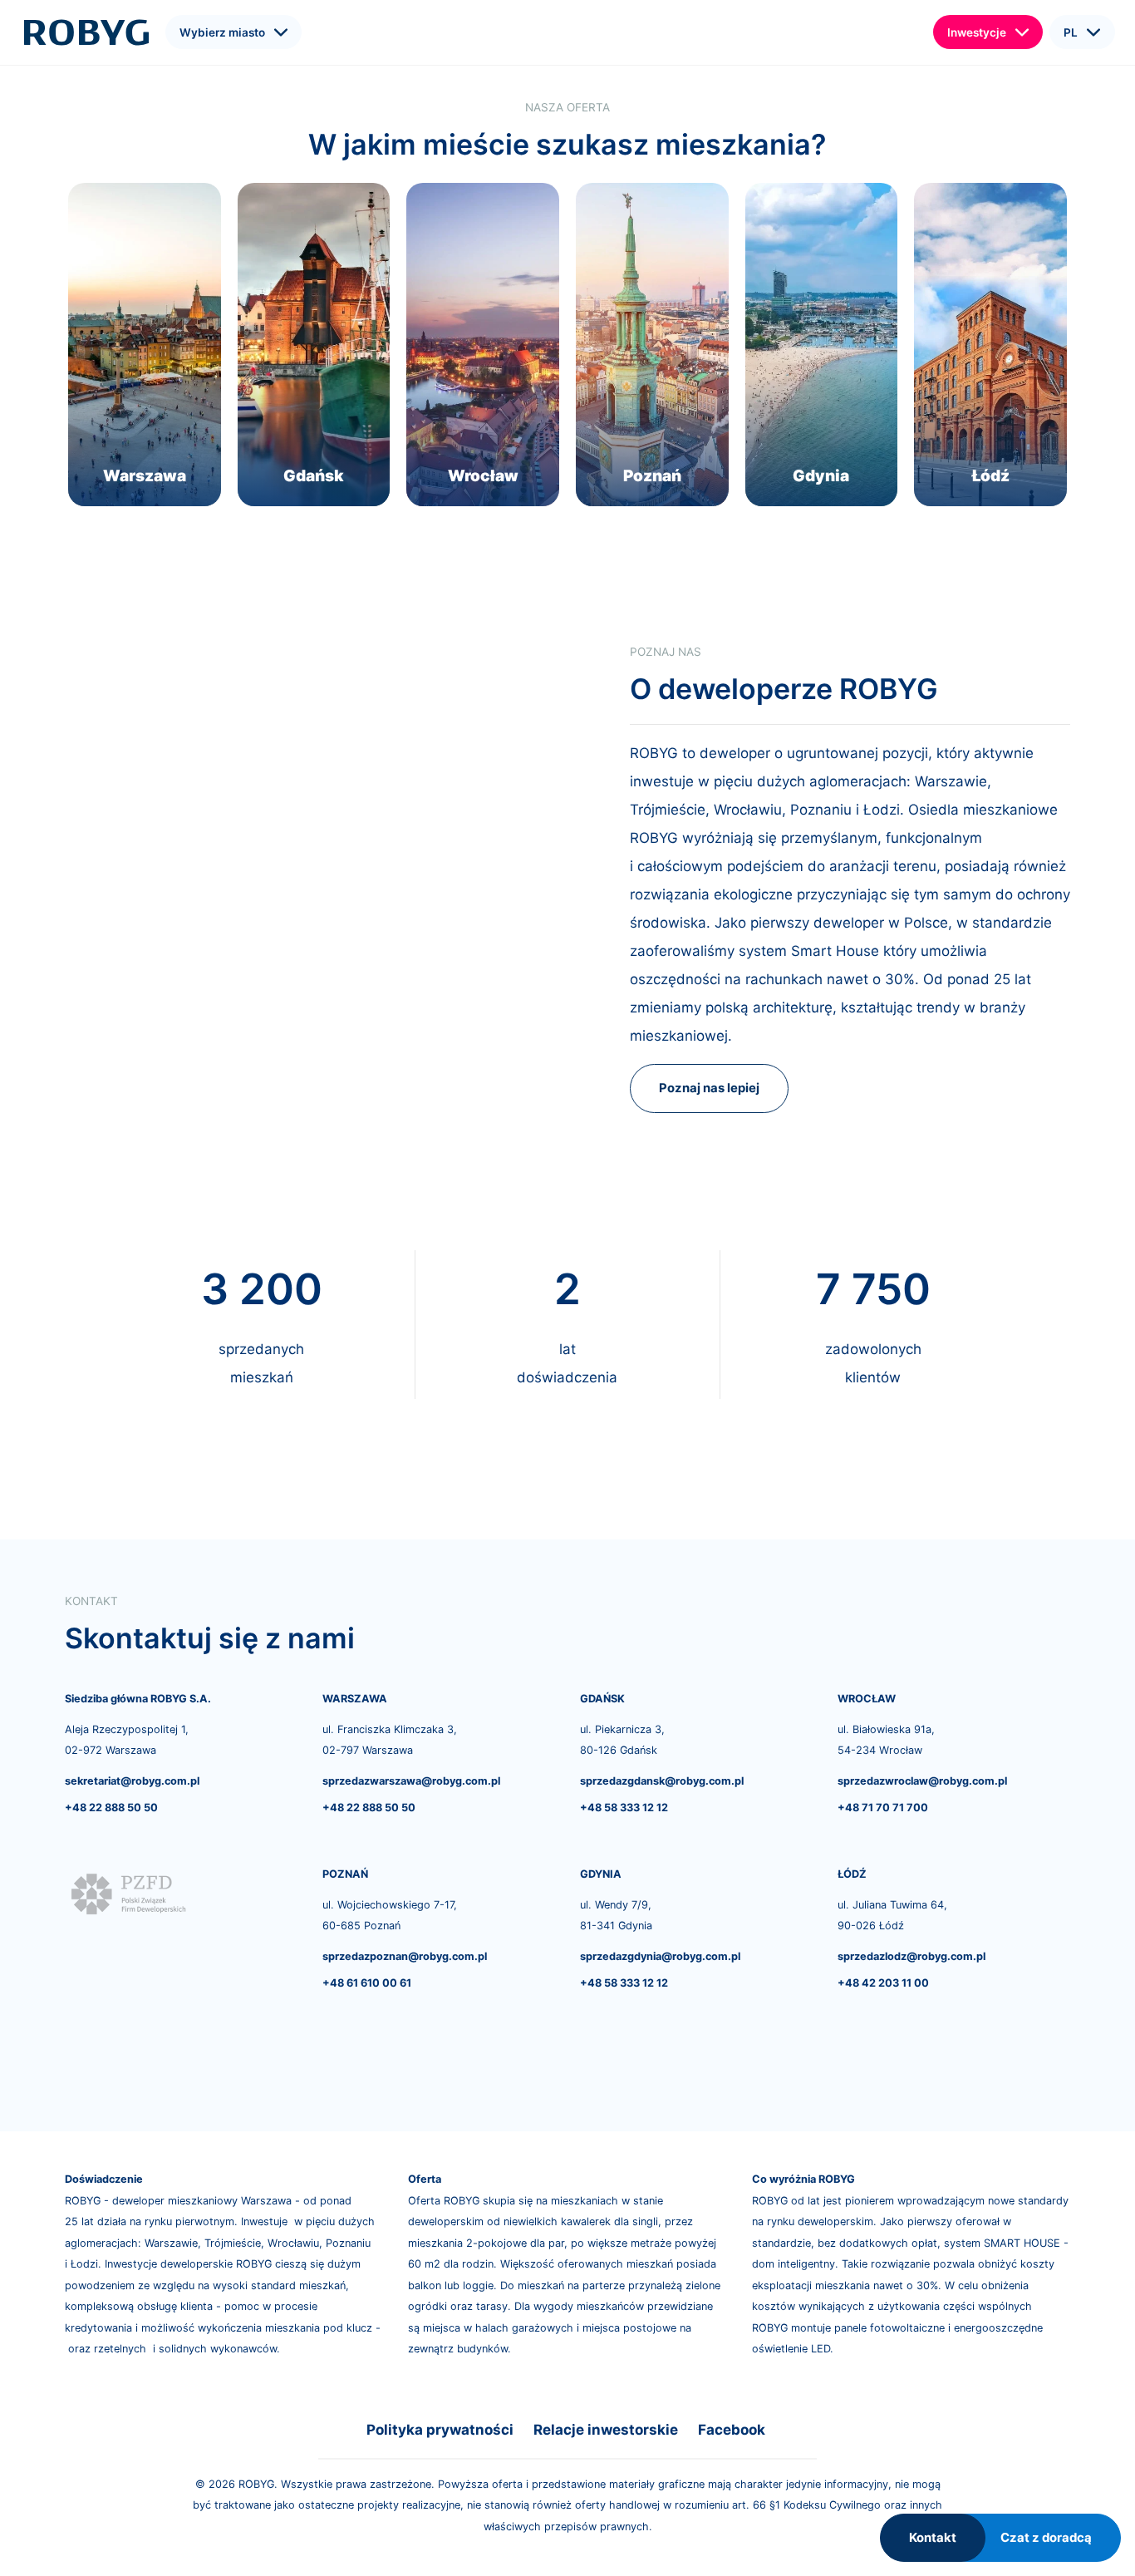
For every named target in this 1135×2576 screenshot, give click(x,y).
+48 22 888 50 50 (111, 1808)
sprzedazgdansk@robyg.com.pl (662, 1781)
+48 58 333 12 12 (624, 1808)
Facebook (732, 2430)
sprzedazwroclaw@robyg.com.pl (922, 1781)
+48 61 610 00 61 (367, 1983)
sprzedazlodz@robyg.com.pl (911, 1956)
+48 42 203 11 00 (883, 1983)
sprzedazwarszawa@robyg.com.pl (411, 1781)
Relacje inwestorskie (606, 2430)
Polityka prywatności (440, 2430)
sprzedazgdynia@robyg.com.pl (660, 1956)
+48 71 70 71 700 (883, 1808)
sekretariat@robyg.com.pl (132, 1781)
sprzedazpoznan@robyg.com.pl (405, 1956)
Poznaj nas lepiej (709, 1088)
